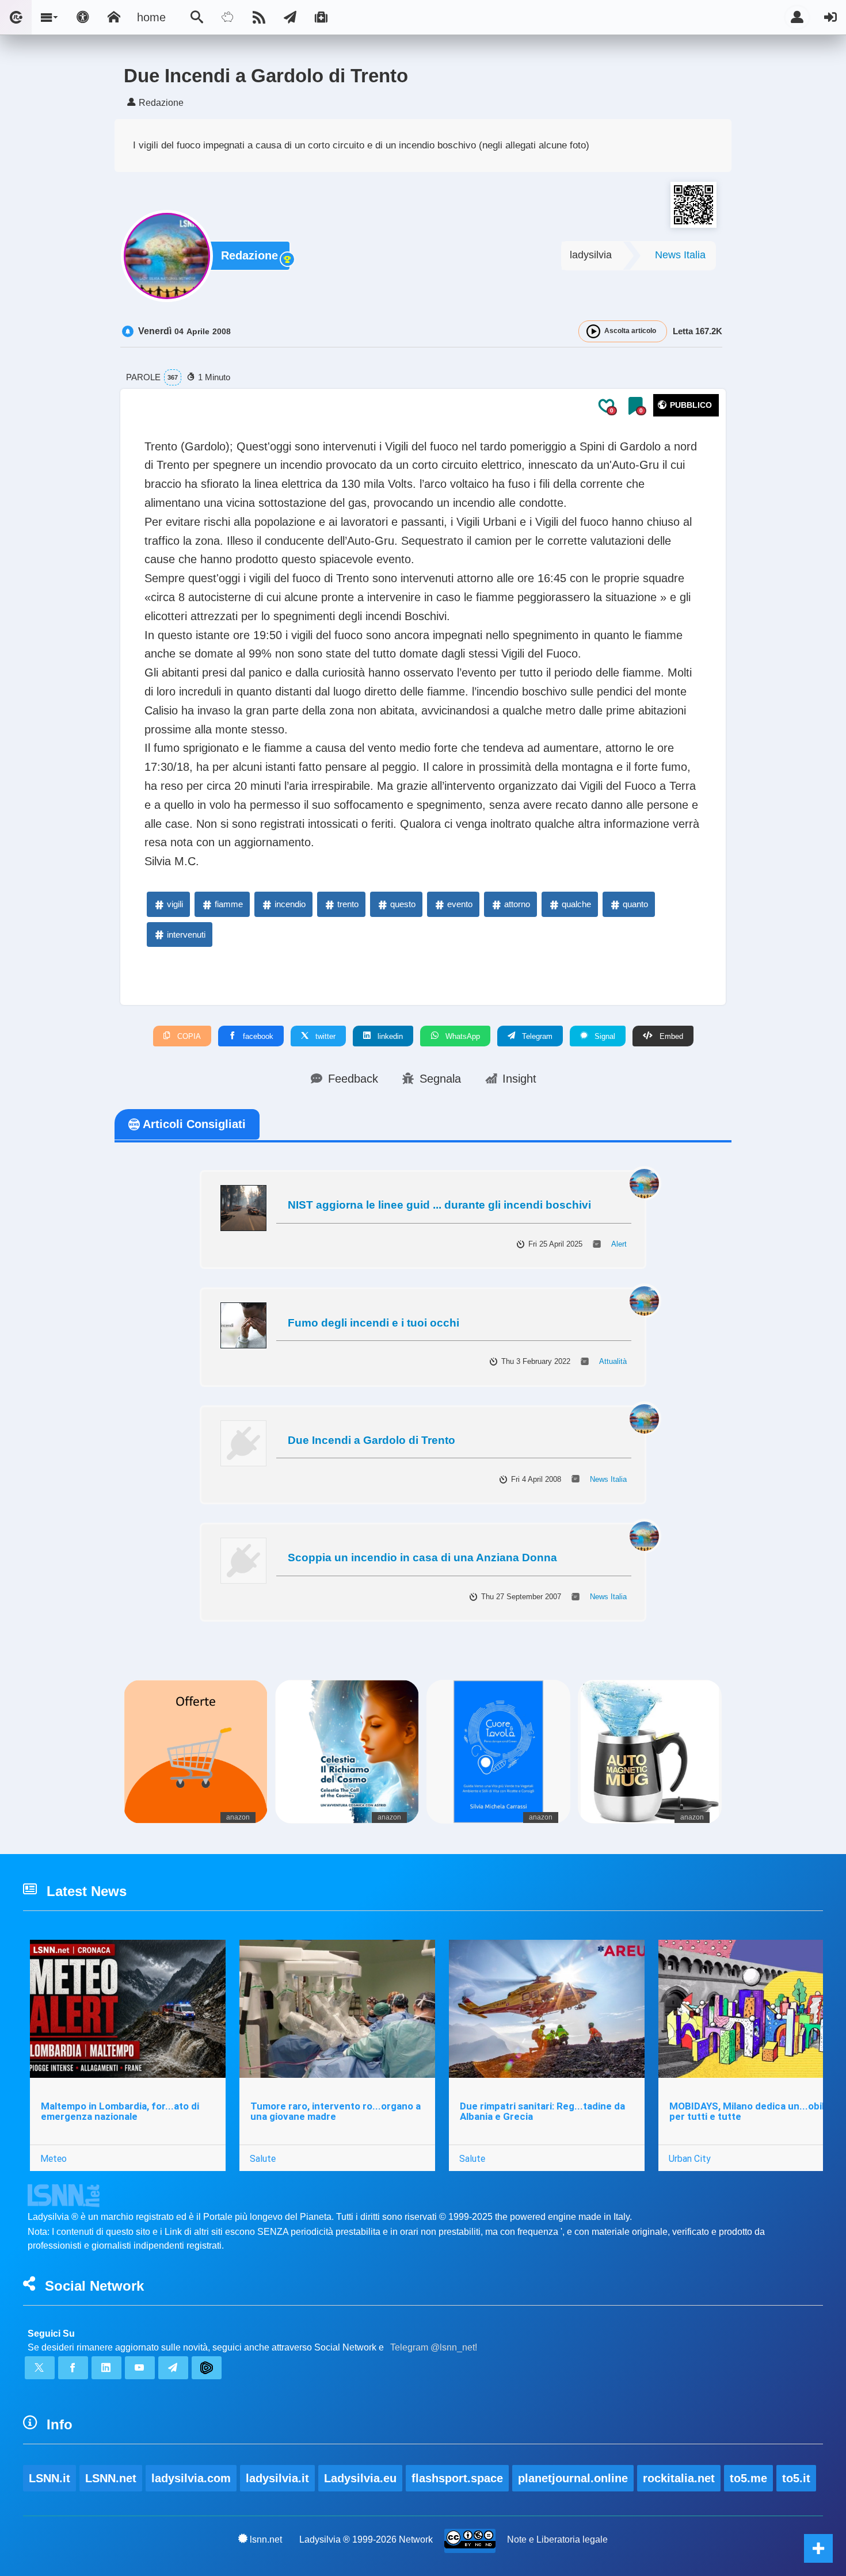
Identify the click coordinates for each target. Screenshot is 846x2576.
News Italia (680, 255)
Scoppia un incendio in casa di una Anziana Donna (422, 1558)
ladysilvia (591, 255)
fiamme (229, 904)
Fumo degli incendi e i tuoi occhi (374, 1323)
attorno (517, 904)
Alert (619, 1244)
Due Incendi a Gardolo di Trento (371, 1440)
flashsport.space (457, 2478)
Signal (604, 1036)
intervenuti (186, 935)
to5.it (796, 2478)
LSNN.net (111, 2478)
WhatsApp (462, 1036)
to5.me (748, 2478)
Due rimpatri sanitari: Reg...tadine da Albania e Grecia (542, 2111)
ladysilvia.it (277, 2478)
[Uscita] (830, 17)
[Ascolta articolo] (593, 331)
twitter (324, 1036)
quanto (635, 904)
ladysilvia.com (191, 2478)
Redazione (249, 255)
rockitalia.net (679, 2478)
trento (348, 904)
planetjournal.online (573, 2478)
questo (403, 904)
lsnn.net (266, 2539)
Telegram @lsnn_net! (434, 2347)
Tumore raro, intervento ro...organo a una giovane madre (336, 2111)
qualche (576, 904)
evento (460, 904)
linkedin (389, 1036)
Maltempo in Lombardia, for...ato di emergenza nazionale (120, 2111)
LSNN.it (49, 2478)
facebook (257, 1036)
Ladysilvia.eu (360, 2478)
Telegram (536, 1036)
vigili (175, 904)
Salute (263, 2158)
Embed (670, 1036)
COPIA (188, 1036)
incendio (290, 904)
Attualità (613, 1361)
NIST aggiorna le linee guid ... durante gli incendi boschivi (439, 1205)
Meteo (54, 2158)
